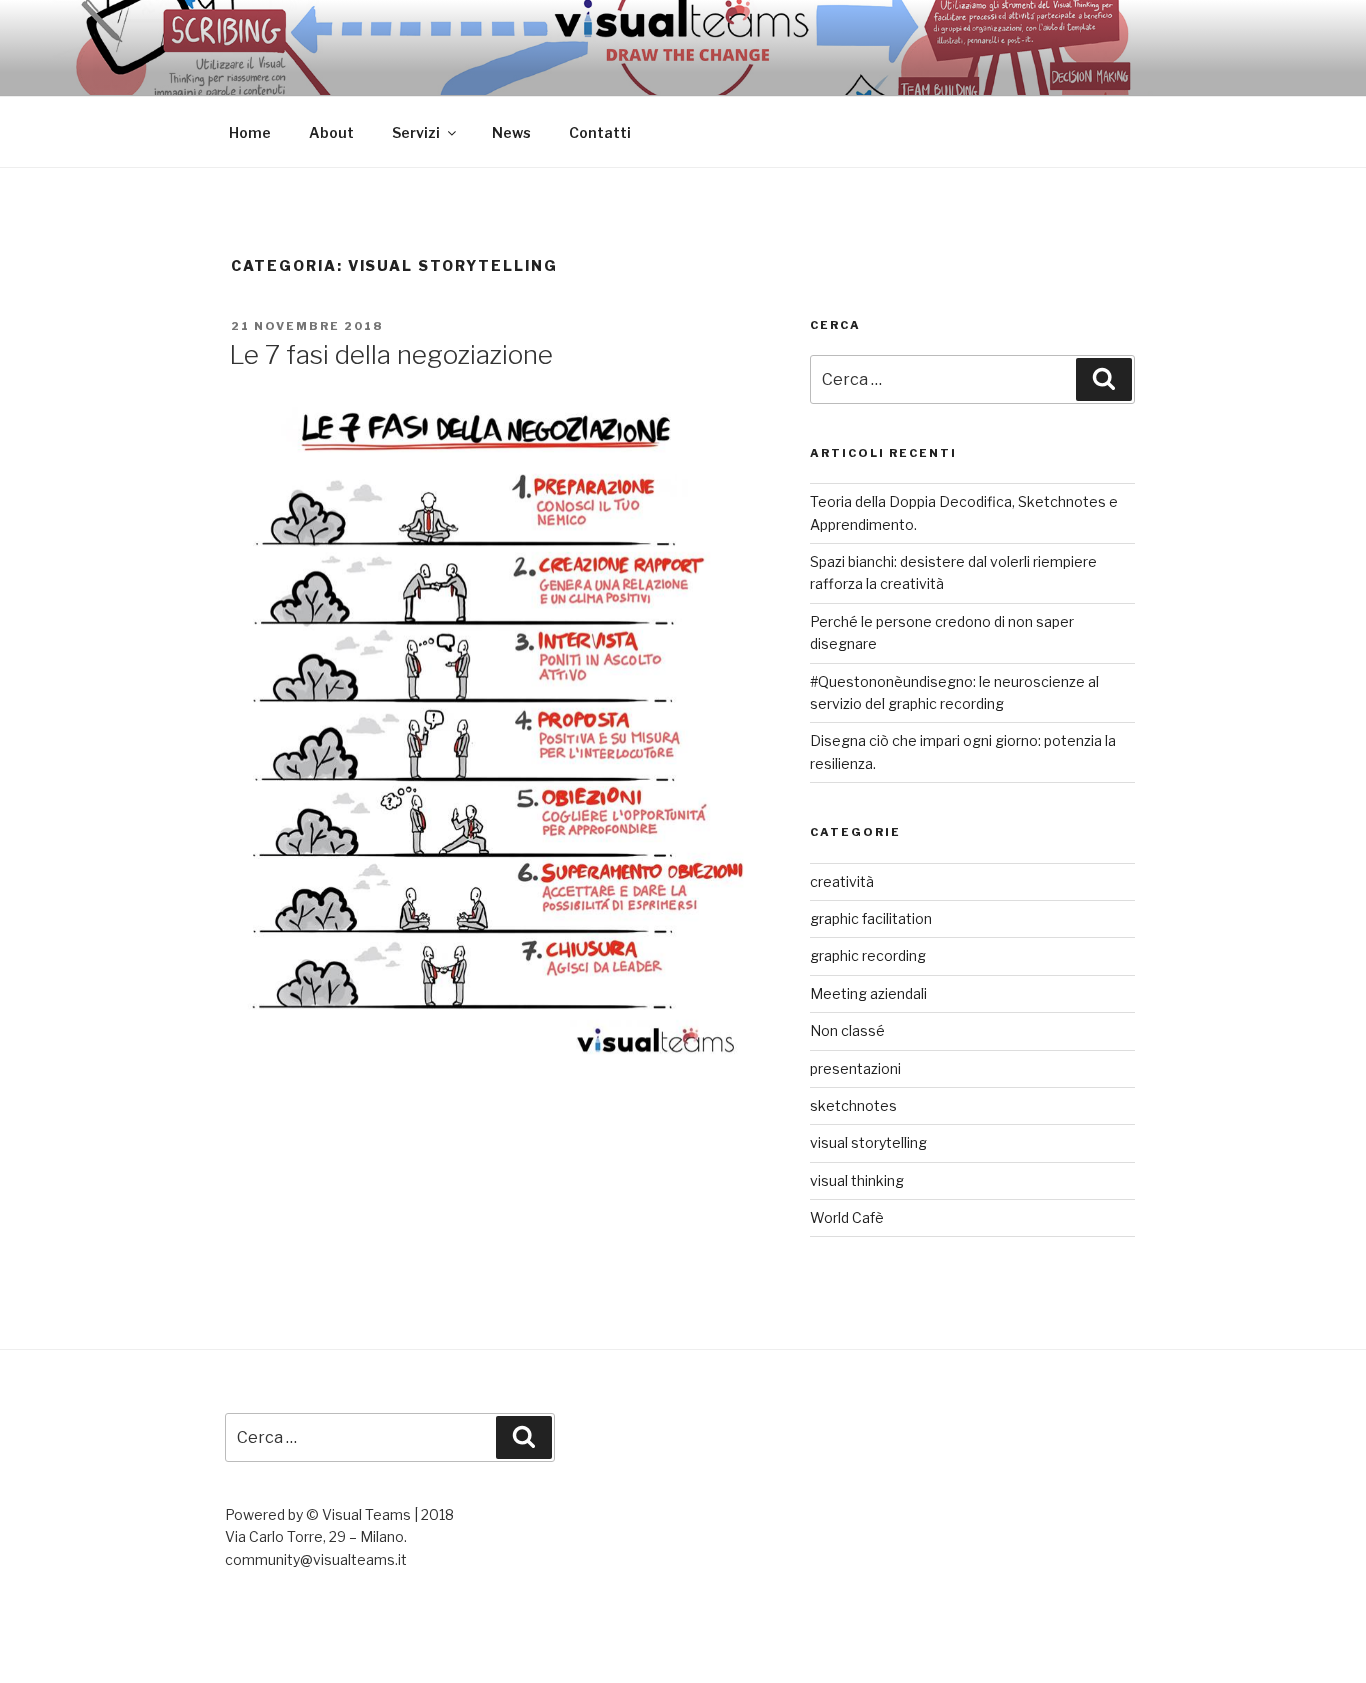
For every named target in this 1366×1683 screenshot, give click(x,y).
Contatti (600, 132)
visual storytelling (868, 1142)
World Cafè (847, 1217)
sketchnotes (853, 1105)
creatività (842, 881)
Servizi (416, 132)
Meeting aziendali (868, 993)
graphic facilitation (871, 918)
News (511, 132)
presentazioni (855, 1068)
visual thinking (857, 1180)
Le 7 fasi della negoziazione (391, 354)
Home (250, 132)
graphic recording (868, 955)
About (331, 132)
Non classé (847, 1030)
